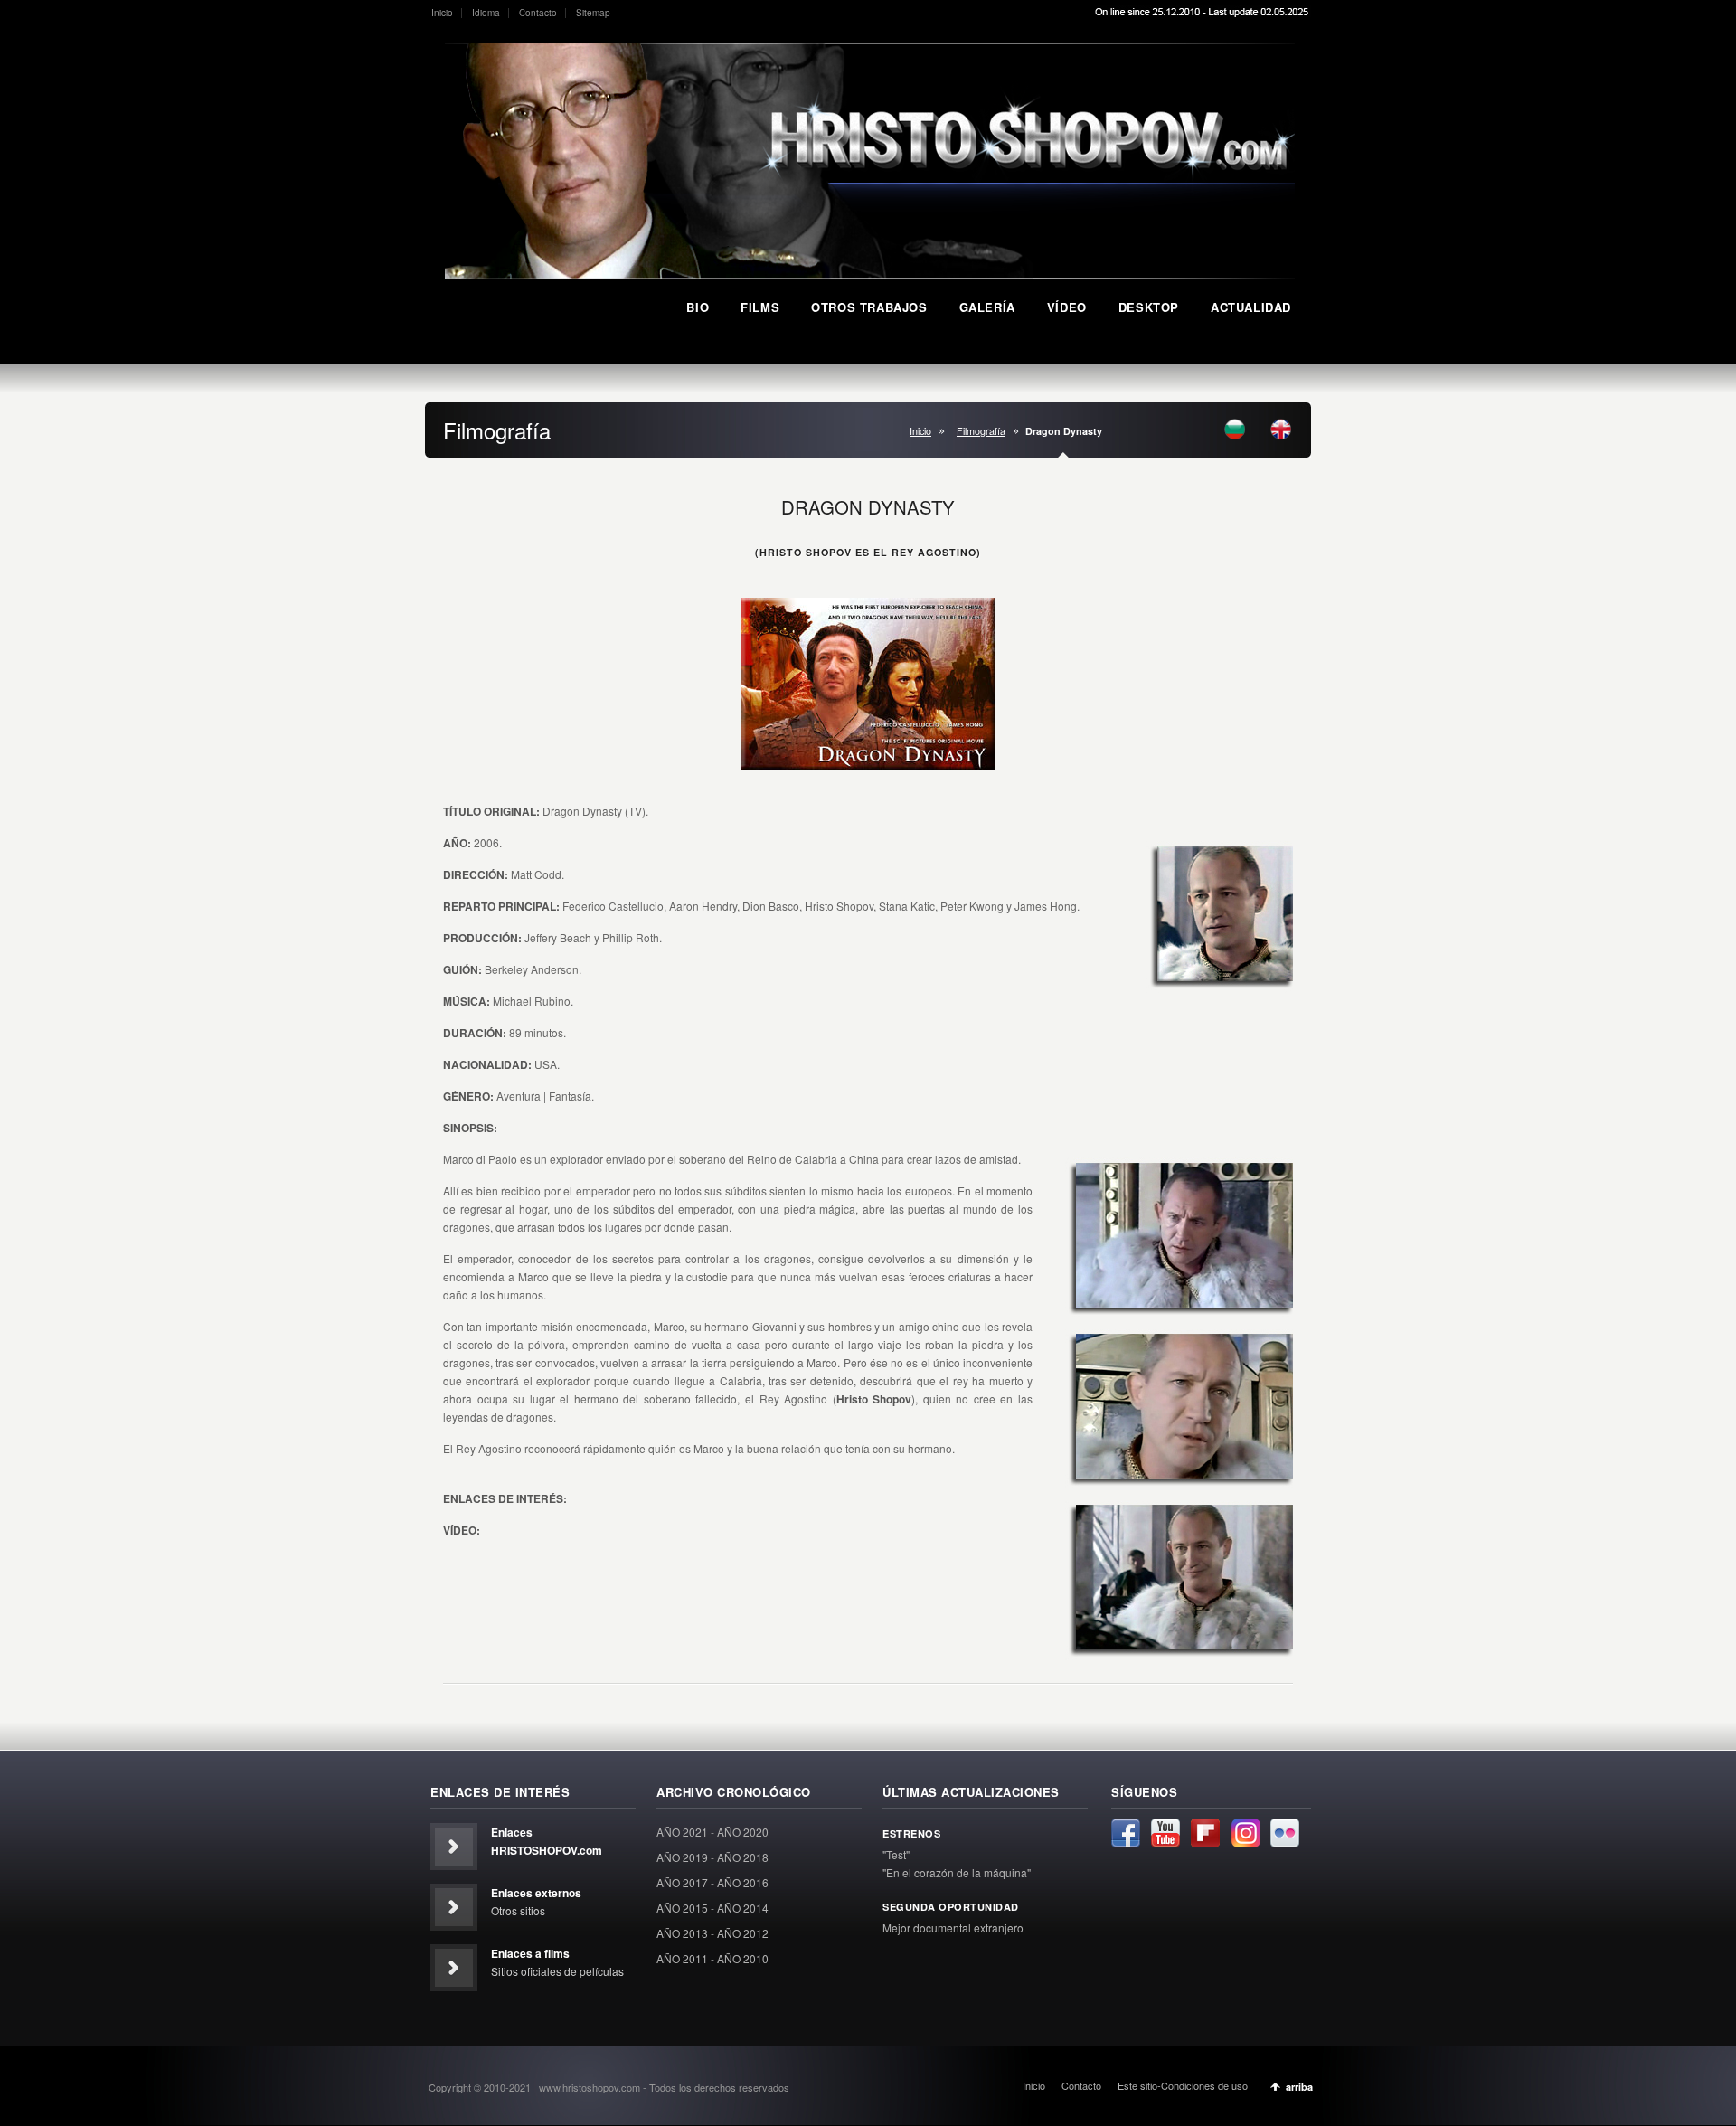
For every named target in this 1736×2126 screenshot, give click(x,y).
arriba (1299, 2087)
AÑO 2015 (682, 1908)
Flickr (1285, 1833)
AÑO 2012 (743, 1933)
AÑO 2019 (682, 1857)
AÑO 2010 (743, 1958)
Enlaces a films (530, 1953)
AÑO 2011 (682, 1958)
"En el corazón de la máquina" (957, 1872)
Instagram (1245, 1833)
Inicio (442, 13)
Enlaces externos (536, 1893)
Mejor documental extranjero (953, 1928)
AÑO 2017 (682, 1882)
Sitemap (593, 13)
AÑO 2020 (743, 1832)
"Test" (896, 1854)
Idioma (486, 13)
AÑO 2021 (682, 1832)
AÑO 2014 (743, 1908)
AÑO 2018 (743, 1857)
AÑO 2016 (743, 1882)
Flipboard (1205, 1833)
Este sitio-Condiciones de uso (1183, 2085)
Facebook (1126, 1833)
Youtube (1165, 1833)
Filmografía (981, 431)
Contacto (538, 13)
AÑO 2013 (682, 1933)
